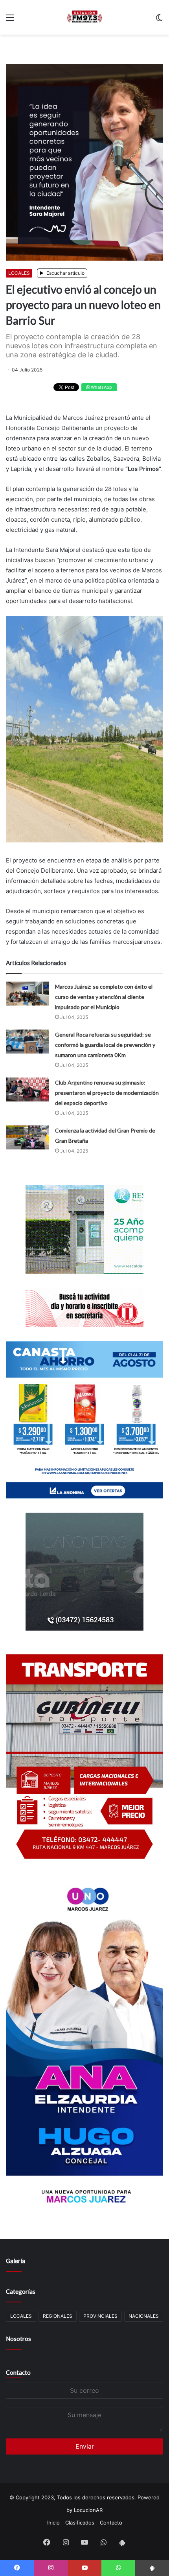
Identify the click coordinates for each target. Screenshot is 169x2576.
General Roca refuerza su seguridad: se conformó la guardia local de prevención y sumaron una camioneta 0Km (105, 1045)
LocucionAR (88, 2510)
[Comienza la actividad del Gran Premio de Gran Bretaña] (28, 1137)
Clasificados (80, 2523)
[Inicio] (84, 17)
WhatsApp (101, 387)
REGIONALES (58, 2316)
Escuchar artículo (65, 273)
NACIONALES (144, 2316)
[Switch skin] (159, 20)
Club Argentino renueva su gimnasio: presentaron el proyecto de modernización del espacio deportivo (107, 1093)
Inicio (53, 2523)
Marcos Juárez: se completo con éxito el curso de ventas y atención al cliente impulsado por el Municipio (104, 997)
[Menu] (10, 20)
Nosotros (18, 2339)
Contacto (18, 2372)
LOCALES (19, 273)
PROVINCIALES (100, 2316)
